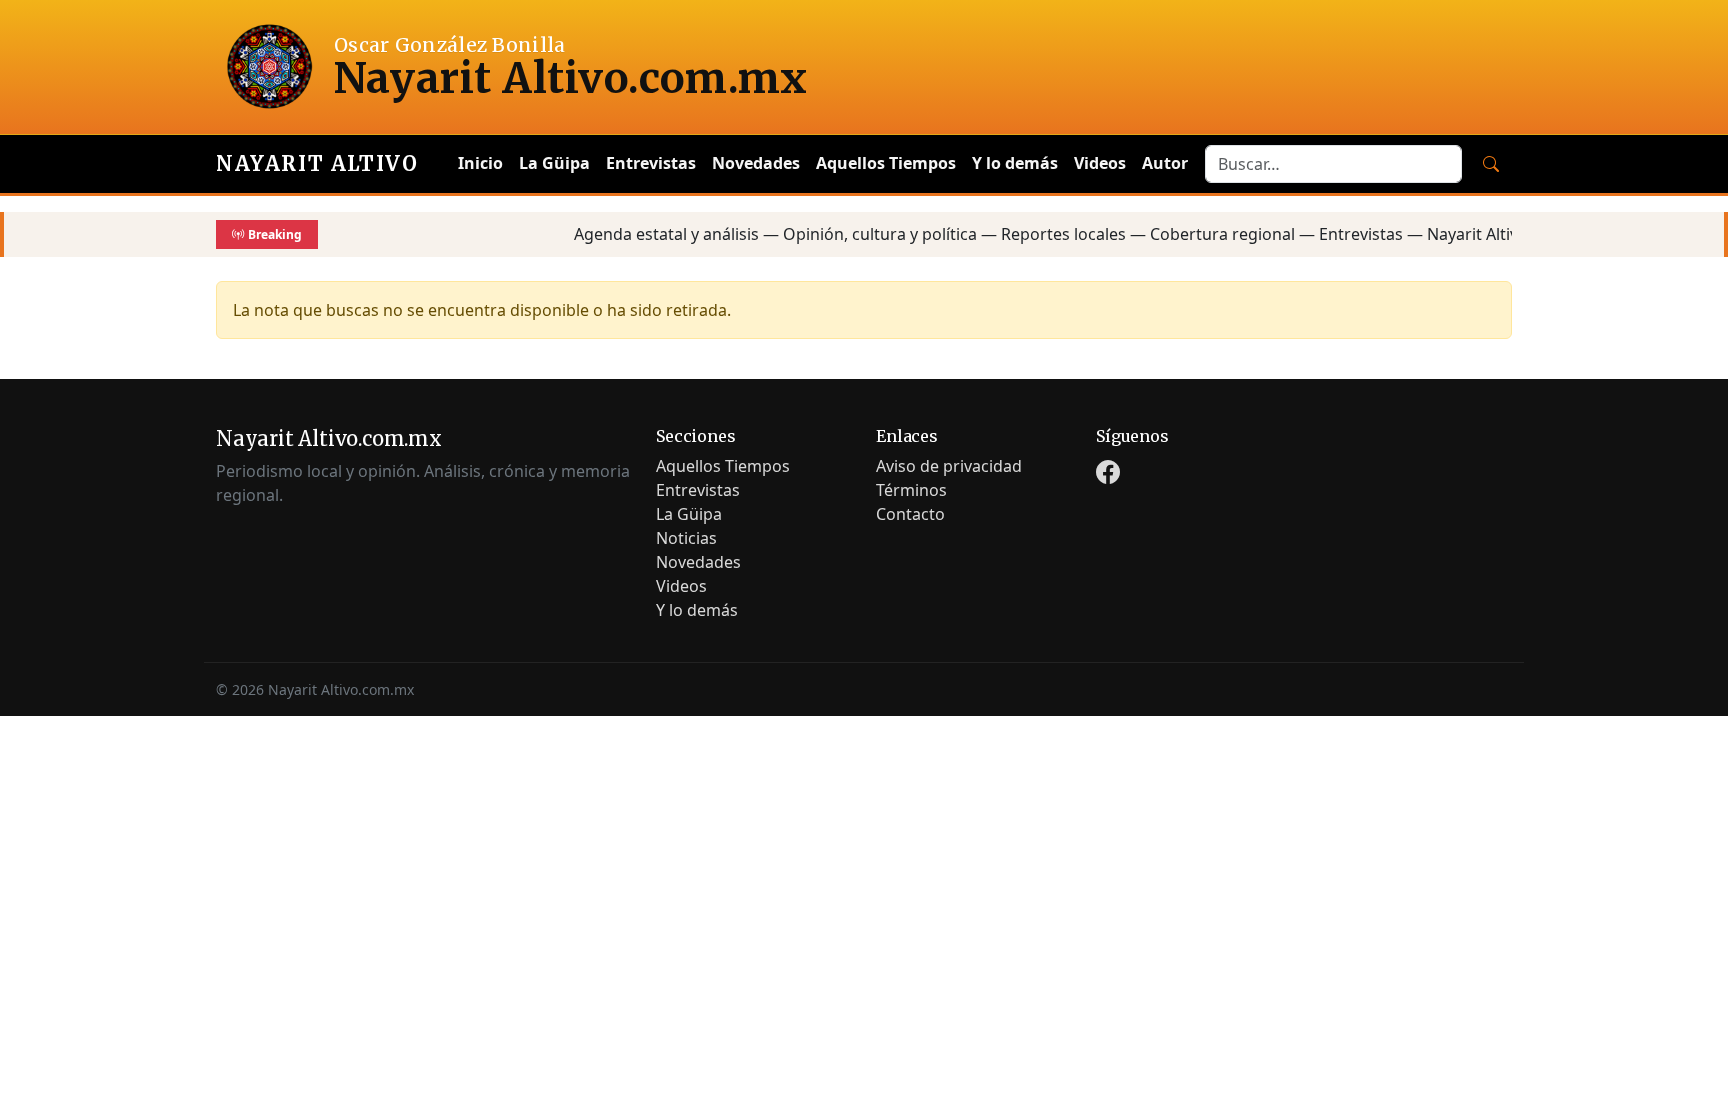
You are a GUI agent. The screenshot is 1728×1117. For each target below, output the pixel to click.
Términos (911, 490)
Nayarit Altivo (317, 163)
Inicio (480, 163)
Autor (1165, 163)
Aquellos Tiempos (886, 163)
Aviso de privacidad (949, 466)
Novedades (756, 163)
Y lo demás (1015, 163)
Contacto (910, 514)
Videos (1100, 163)
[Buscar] (1491, 164)
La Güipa (554, 163)
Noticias (686, 538)
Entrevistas (651, 163)
